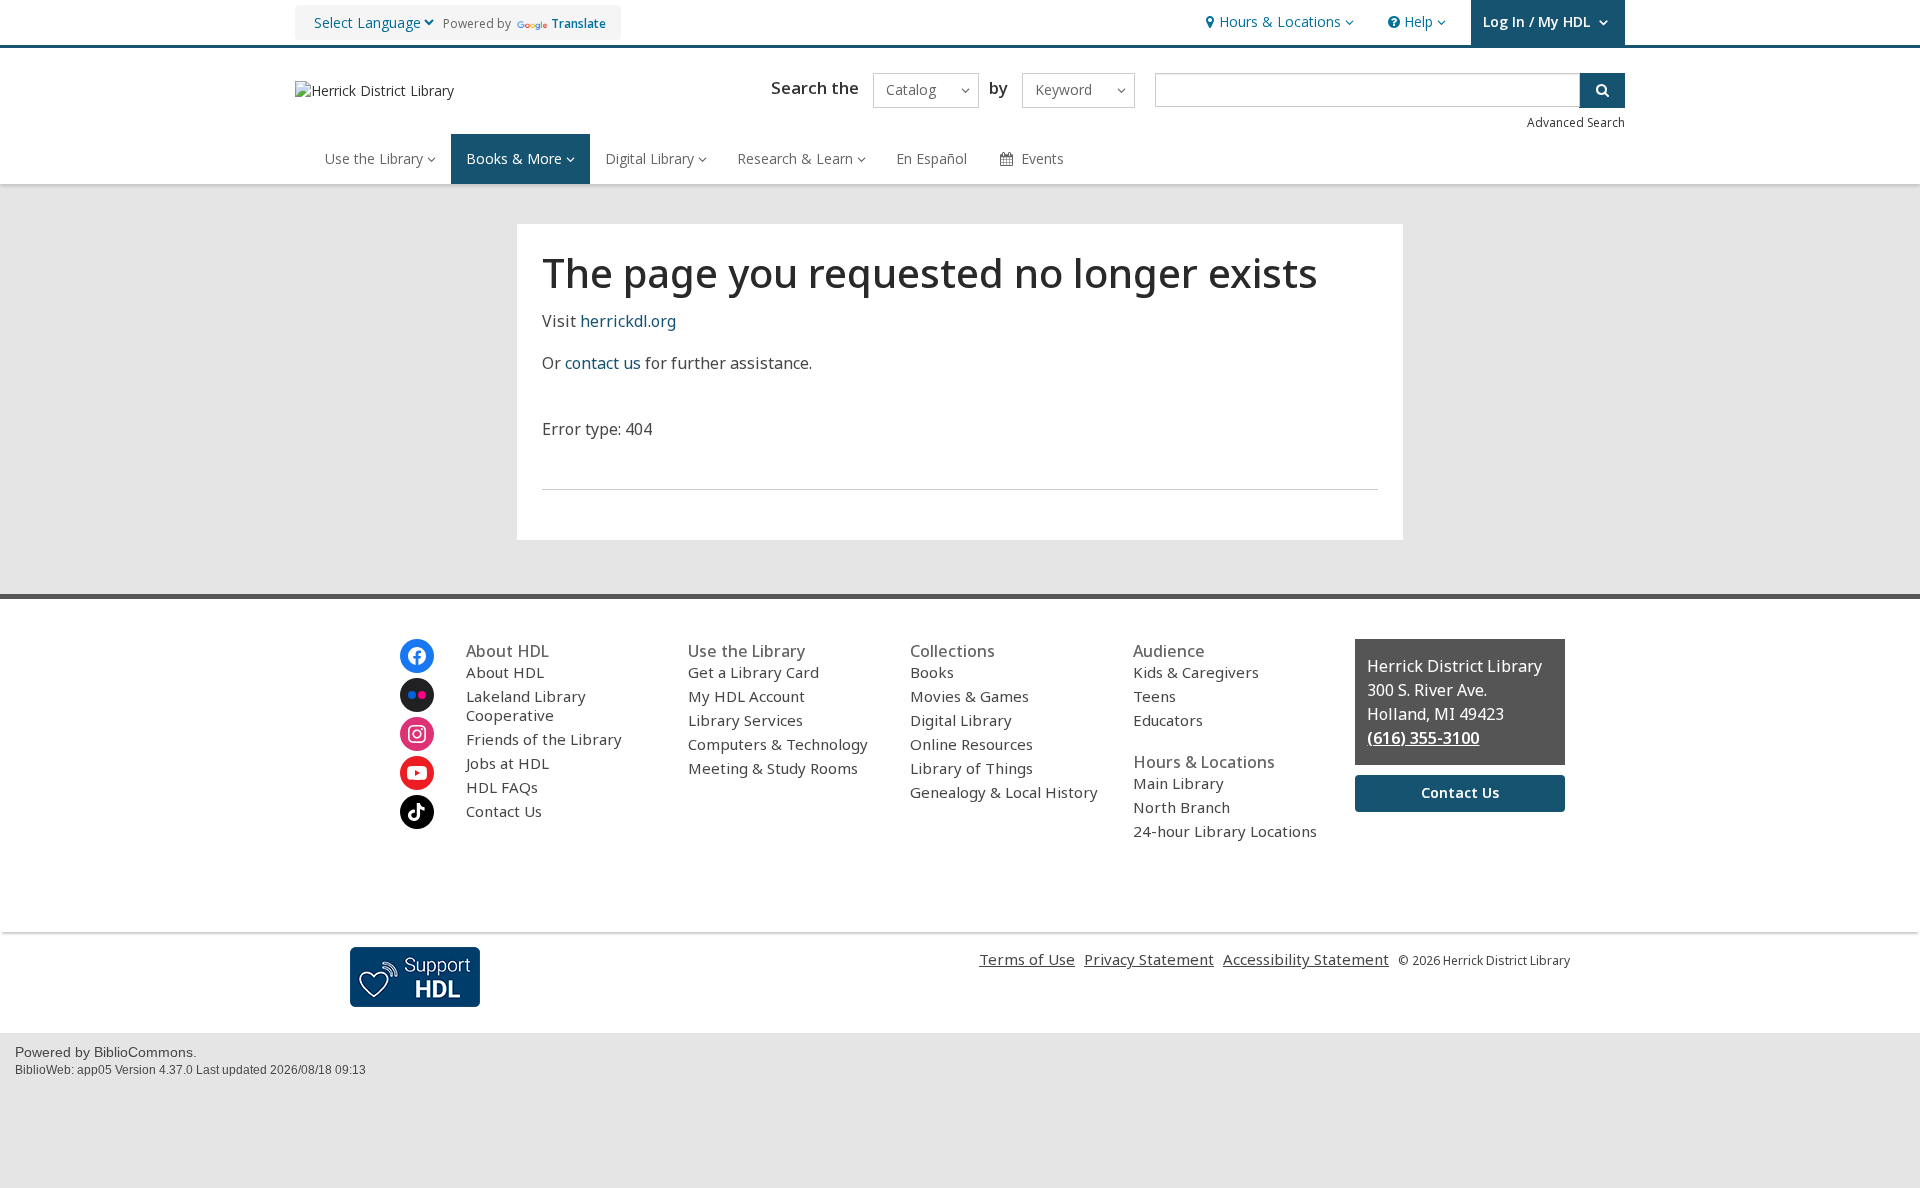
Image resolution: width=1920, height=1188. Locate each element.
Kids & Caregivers (1196, 672)
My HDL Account (746, 696)
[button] (1277, 22)
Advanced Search (1576, 122)
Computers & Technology (778, 744)
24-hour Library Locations (1225, 831)
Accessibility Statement (1306, 959)
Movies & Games (969, 696)
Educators (1168, 720)
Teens (1154, 696)
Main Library (1178, 783)
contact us (603, 363)
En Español (931, 158)
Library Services (745, 720)
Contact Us (504, 811)
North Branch (1181, 807)
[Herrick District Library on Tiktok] (417, 812)
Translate (578, 23)
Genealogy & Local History (1004, 792)
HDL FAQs (502, 787)
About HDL (505, 672)
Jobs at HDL (507, 763)
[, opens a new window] (415, 1001)
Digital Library (961, 720)
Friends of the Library (544, 739)
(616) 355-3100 (1423, 738)
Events (1042, 158)
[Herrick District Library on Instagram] (417, 734)
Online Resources (971, 744)
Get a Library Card (753, 672)
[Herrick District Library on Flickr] (417, 695)
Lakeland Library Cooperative (526, 705)
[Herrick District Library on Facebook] (417, 656)
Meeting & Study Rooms (773, 768)
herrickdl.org (628, 321)
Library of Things (971, 768)
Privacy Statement (1149, 959)
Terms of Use (1027, 959)
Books (932, 672)
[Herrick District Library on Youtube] (417, 773)
